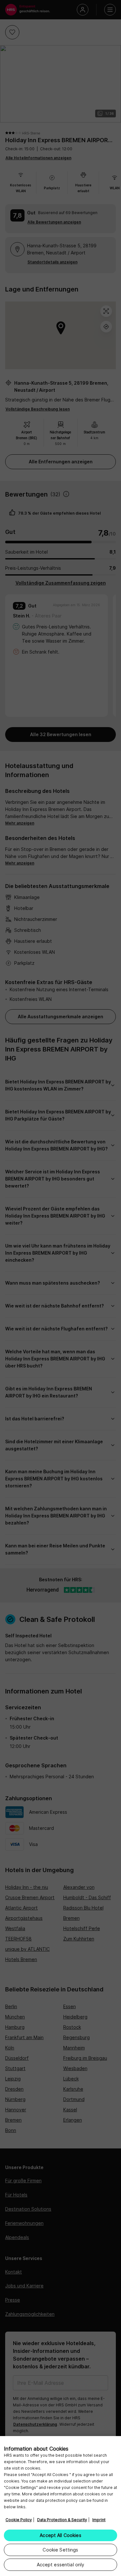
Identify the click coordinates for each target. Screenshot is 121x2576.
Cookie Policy (19, 2520)
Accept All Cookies (60, 2535)
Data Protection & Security (62, 2520)
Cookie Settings (60, 2550)
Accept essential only (61, 2565)
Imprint (99, 2520)
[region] (60, 2506)
